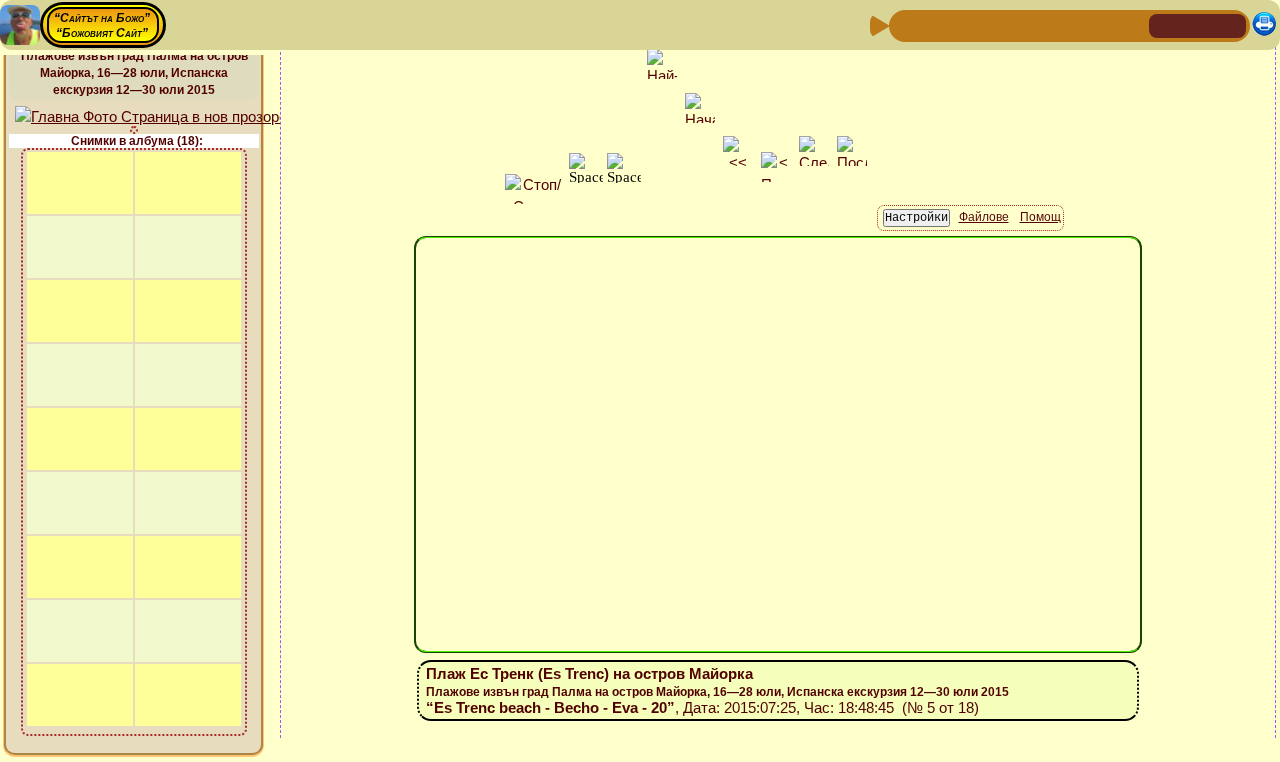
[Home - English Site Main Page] (1230, 24)
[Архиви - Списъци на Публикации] (971, 24)
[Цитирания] (1003, 24)
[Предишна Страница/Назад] (907, 24)
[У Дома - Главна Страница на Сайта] (1166, 24)
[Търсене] (1131, 24)
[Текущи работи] (1035, 24)
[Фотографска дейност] (1067, 24)
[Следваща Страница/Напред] (939, 24)
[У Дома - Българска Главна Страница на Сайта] (1198, 24)
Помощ (1040, 217)
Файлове (984, 217)
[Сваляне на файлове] (1099, 24)
